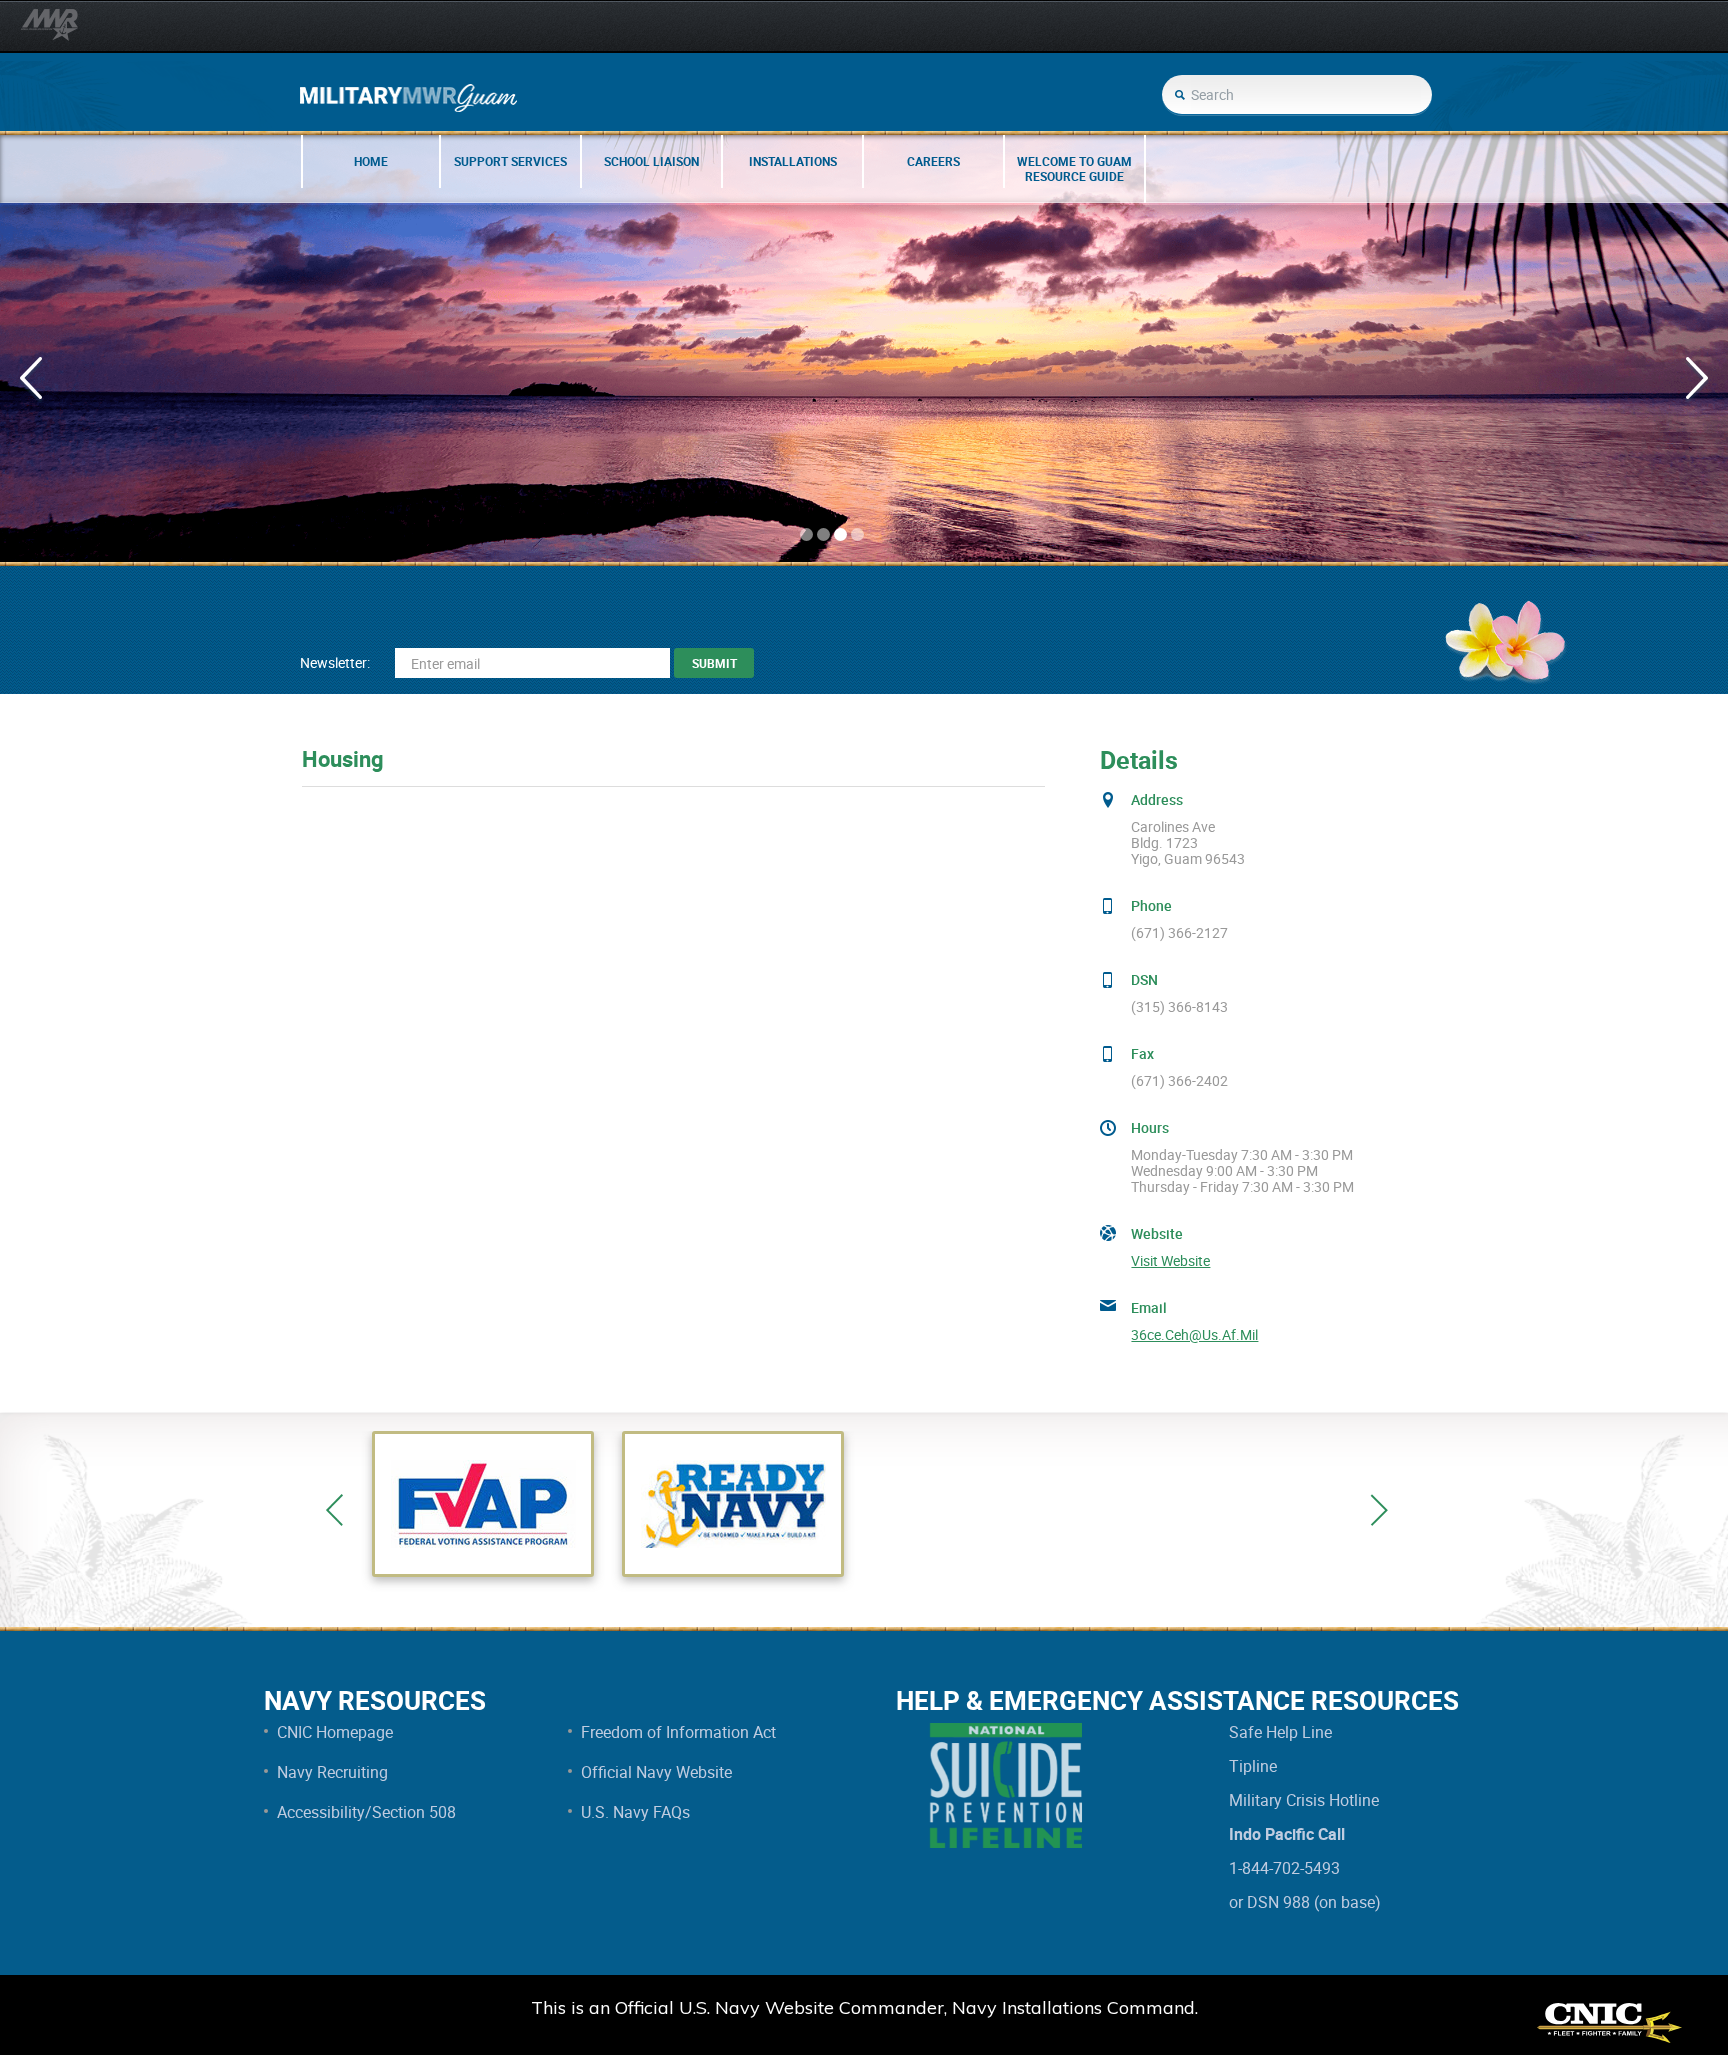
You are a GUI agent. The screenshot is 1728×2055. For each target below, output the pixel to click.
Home (371, 161)
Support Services (510, 161)
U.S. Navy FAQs (635, 1812)
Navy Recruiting (332, 1772)
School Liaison (651, 161)
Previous (334, 1510)
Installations (793, 161)
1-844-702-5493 (1284, 1868)
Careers (933, 161)
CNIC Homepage (335, 1732)
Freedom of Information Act (678, 1732)
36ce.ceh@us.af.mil (1194, 1335)
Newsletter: (335, 662)
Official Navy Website (656, 1772)
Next (1379, 1510)
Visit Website (1170, 1261)
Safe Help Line (1280, 1732)
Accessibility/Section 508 (366, 1812)
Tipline (1253, 1766)
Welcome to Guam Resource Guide (1074, 168)
